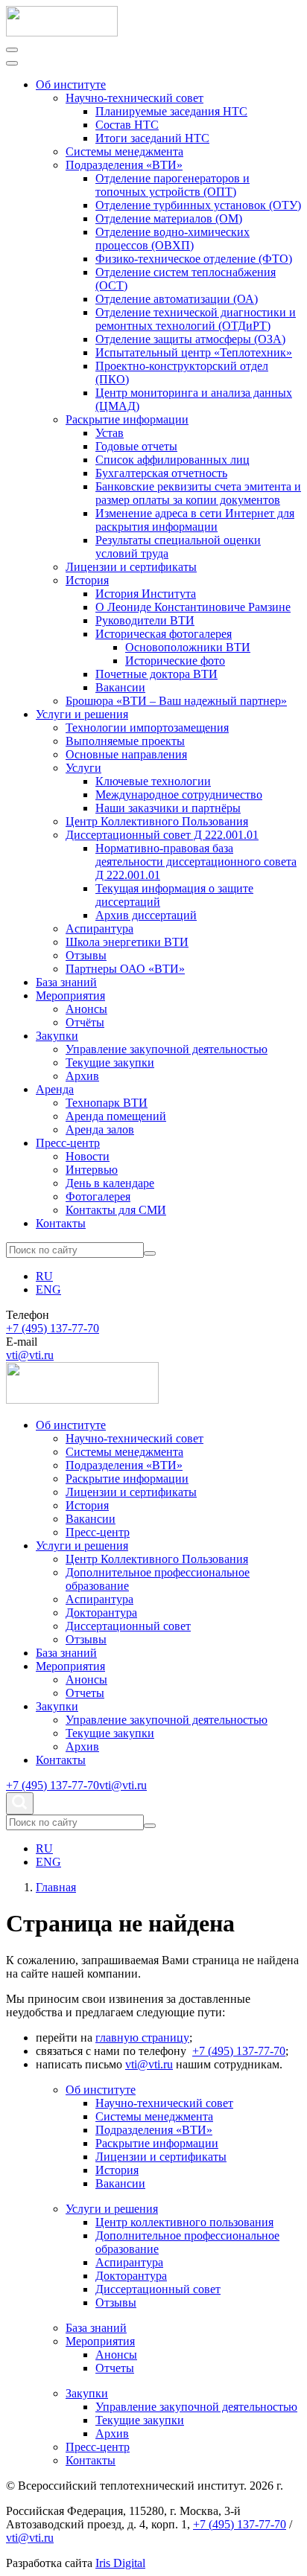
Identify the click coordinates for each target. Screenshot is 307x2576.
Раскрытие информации (127, 419)
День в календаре (110, 1183)
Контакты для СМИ (116, 1210)
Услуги (83, 768)
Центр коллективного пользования (184, 2222)
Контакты (61, 1223)
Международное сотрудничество (179, 795)
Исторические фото (175, 661)
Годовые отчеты (136, 446)
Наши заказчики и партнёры (168, 808)
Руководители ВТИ (145, 620)
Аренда (55, 1089)
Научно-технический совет (134, 98)
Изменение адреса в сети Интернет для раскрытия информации (195, 520)
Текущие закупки (110, 1062)
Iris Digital (120, 2563)
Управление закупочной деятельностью (167, 1049)
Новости (88, 1156)
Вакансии (120, 687)
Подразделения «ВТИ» (124, 165)
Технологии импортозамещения (147, 728)
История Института (146, 594)
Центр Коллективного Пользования (157, 821)
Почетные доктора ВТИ (156, 674)
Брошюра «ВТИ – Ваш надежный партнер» (176, 701)
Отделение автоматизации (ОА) (177, 299)
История (87, 580)
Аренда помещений (116, 1116)
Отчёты (85, 1022)
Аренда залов (100, 1129)
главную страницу (142, 2038)
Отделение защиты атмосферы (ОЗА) (190, 339)
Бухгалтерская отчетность (161, 473)
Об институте (71, 84)
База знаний (66, 982)
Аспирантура (99, 929)
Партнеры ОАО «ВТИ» (125, 969)
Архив (82, 1076)
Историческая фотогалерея (164, 634)
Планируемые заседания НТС (171, 111)
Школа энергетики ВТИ (127, 942)
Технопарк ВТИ (107, 1103)
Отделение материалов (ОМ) (169, 218)
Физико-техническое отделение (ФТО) (194, 259)
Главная (56, 1887)
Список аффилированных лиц (173, 460)
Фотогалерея (98, 1196)
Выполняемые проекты (125, 741)
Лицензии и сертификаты (131, 567)
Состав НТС (127, 125)
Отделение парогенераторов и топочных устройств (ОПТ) (173, 185)
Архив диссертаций (146, 915)
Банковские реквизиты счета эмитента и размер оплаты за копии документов (198, 493)
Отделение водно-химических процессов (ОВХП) (173, 239)
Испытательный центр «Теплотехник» (194, 352)
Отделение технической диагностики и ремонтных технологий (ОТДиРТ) (196, 319)
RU (44, 1276)
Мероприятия (70, 995)
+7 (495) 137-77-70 (53, 1328)
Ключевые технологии (153, 781)
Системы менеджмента (124, 151)
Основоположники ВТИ (188, 647)
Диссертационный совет (128, 1626)
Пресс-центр (68, 1143)
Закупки (57, 1036)
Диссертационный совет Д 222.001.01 (162, 835)
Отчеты (85, 1693)
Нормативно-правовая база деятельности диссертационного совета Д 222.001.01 (196, 862)
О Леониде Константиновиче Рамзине (193, 607)
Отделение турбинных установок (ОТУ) (198, 205)
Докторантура (101, 1613)
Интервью (92, 1170)
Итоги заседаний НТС (152, 138)
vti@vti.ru (30, 1355)
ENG (48, 1289)
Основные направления (126, 754)
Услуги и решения (82, 714)
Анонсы (86, 1009)
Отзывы (86, 955)
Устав (110, 433)
